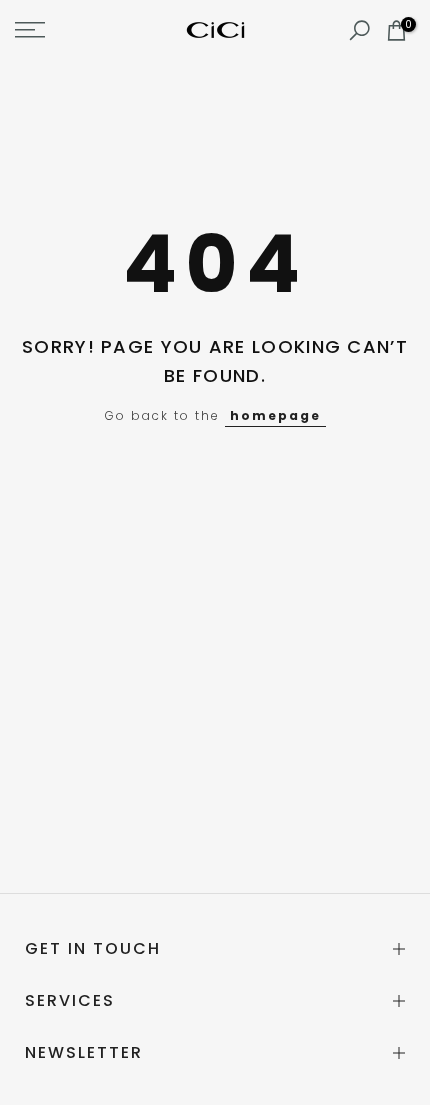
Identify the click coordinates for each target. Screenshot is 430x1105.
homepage (275, 415)
